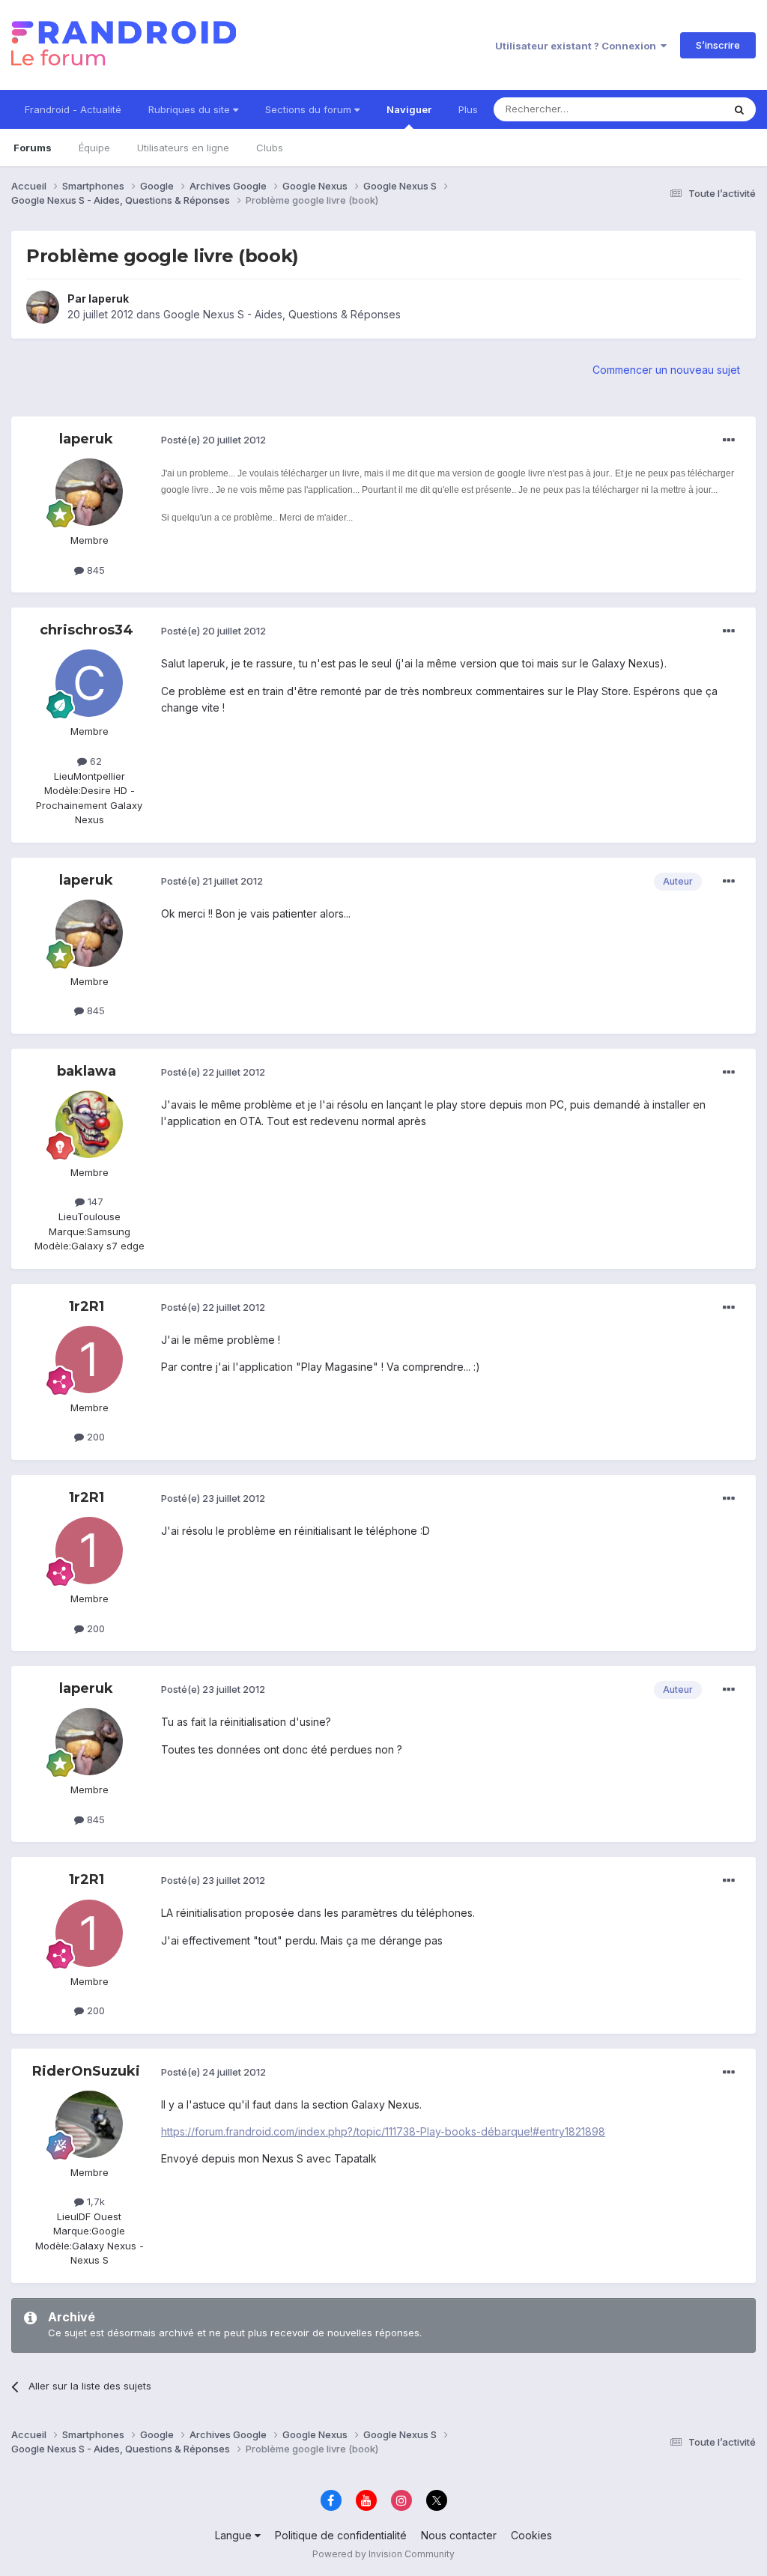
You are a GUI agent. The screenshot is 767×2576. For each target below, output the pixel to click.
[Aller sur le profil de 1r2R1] (89, 1360)
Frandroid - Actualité (73, 109)
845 (94, 570)
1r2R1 (87, 1306)
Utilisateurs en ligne (183, 148)
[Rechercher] (739, 109)
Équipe (94, 148)
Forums (33, 148)
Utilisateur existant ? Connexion (578, 46)
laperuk (109, 298)
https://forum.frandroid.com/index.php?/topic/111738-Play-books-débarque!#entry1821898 (383, 2131)
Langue (235, 2535)
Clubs (270, 148)
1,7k (94, 2201)
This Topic (679, 109)
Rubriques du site (191, 109)
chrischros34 (87, 630)
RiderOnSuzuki (86, 2071)
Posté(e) (213, 440)
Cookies (531, 2535)
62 (94, 761)
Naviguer (409, 109)
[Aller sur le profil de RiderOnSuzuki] (89, 2124)
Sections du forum (310, 109)
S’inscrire (718, 45)
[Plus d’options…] (729, 440)
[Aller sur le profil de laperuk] (43, 307)
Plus (468, 109)
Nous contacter (459, 2535)
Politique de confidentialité (341, 2535)
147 (94, 1201)
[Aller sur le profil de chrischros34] (89, 683)
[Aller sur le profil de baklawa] (89, 1124)
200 (94, 1437)
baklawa (87, 1071)
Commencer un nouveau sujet (666, 370)
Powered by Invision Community (383, 2554)
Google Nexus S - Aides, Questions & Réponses (282, 314)
